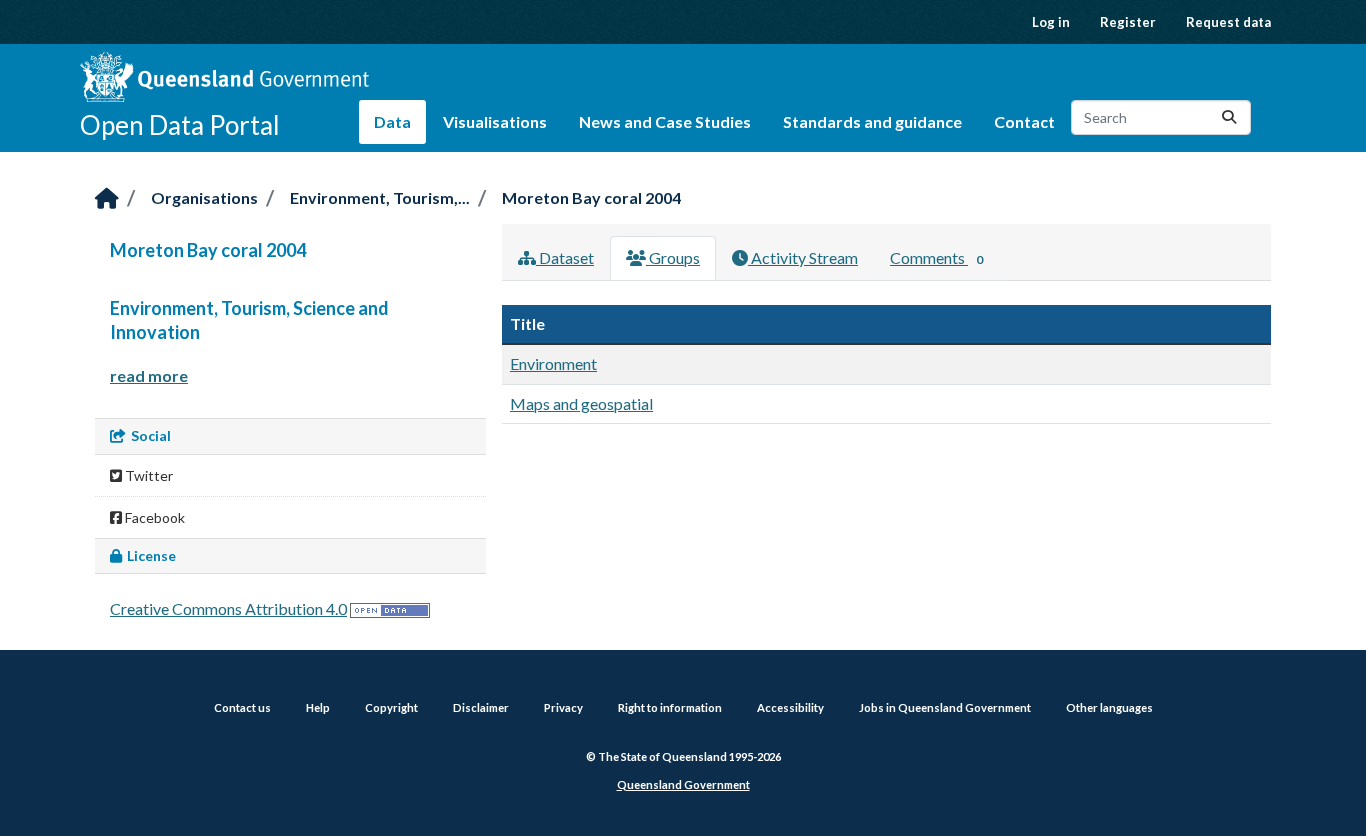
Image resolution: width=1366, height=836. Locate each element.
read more (149, 375)
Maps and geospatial (581, 403)
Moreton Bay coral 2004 (591, 197)
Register (1128, 22)
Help (318, 707)
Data (392, 121)
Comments (936, 257)
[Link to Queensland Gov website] (224, 77)
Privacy (563, 707)
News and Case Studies (665, 121)
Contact (1024, 121)
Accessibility (790, 707)
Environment (553, 363)
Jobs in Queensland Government (945, 707)
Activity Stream (803, 257)
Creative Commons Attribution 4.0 (228, 608)
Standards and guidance (872, 121)
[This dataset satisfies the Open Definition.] (390, 608)
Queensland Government (683, 784)
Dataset (565, 257)
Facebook (153, 517)
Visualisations (495, 121)
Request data (1228, 22)
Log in (1051, 22)
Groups (673, 257)
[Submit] (1229, 117)
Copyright (391, 707)
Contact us (242, 707)
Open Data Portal (180, 125)
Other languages (1109, 707)
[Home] (107, 199)
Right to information (670, 707)
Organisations (204, 197)
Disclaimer (481, 707)
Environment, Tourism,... (380, 197)
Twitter (147, 475)
